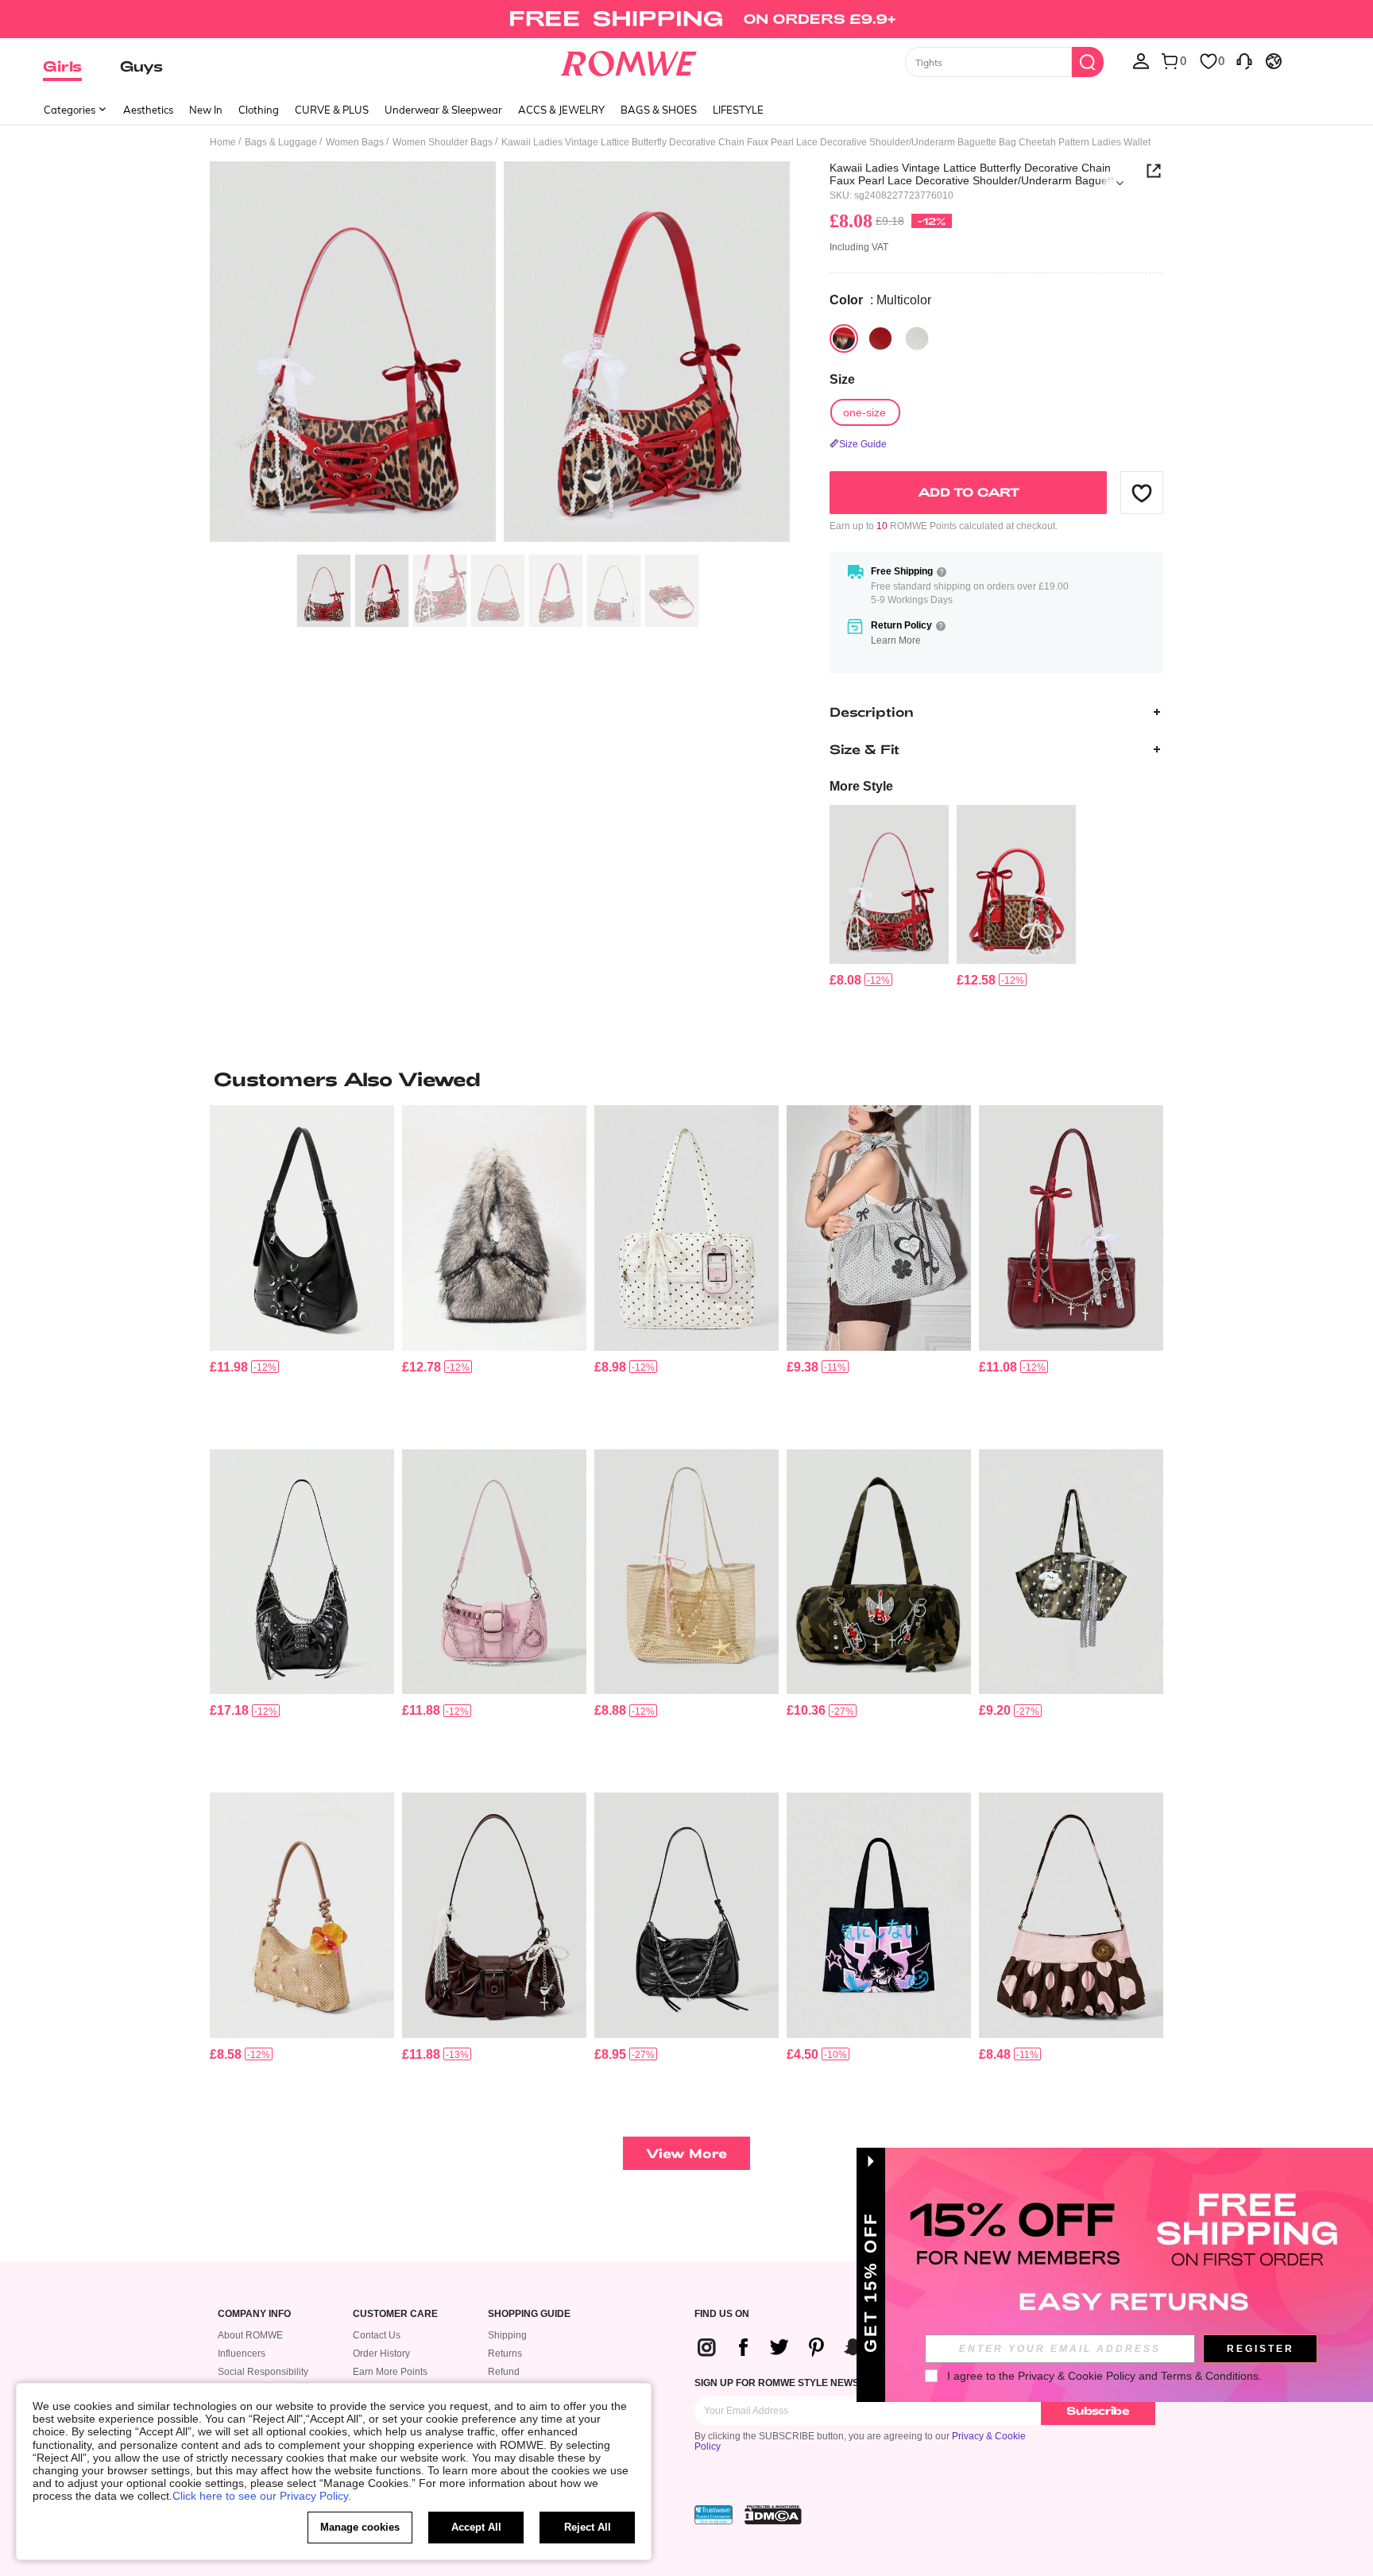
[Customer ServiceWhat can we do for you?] (1244, 60)
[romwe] (629, 60)
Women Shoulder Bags (443, 142)
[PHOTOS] (500, 354)
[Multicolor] (844, 338)
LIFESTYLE (738, 110)
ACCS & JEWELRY (561, 110)
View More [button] (686, 2153)
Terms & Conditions (1210, 2376)
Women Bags (355, 142)
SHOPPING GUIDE (529, 2314)
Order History (381, 2354)
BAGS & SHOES (659, 110)
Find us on (722, 2314)
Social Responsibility (263, 2372)
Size (842, 379)
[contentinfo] (845, 980)
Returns (505, 2354)
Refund (504, 2372)
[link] (686, 19)
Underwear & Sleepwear (443, 110)
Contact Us (377, 2335)
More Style (861, 786)
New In (206, 110)
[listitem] (889, 897)
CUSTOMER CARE (395, 2314)
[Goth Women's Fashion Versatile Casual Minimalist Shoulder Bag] (302, 1228)
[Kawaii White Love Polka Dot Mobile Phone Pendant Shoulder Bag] (686, 1228)
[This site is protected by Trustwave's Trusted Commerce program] (714, 2515)
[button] (1142, 493)
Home (223, 142)
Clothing (259, 110)
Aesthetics (148, 110)
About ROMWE (250, 2335)
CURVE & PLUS (332, 110)
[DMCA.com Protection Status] (773, 2515)
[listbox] (1141, 60)
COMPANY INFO (254, 2314)
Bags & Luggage (281, 142)
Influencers (242, 2354)
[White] (917, 338)
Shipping (507, 2335)
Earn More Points (390, 2372)
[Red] (880, 338)
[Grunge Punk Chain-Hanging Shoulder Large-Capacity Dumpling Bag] (302, 1572)
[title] (686, 1079)
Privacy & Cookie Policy (1077, 2376)
